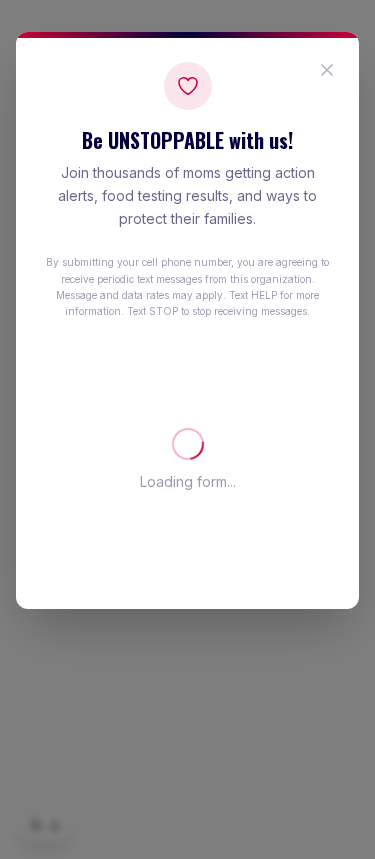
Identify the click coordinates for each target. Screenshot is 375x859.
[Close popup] (327, 70)
